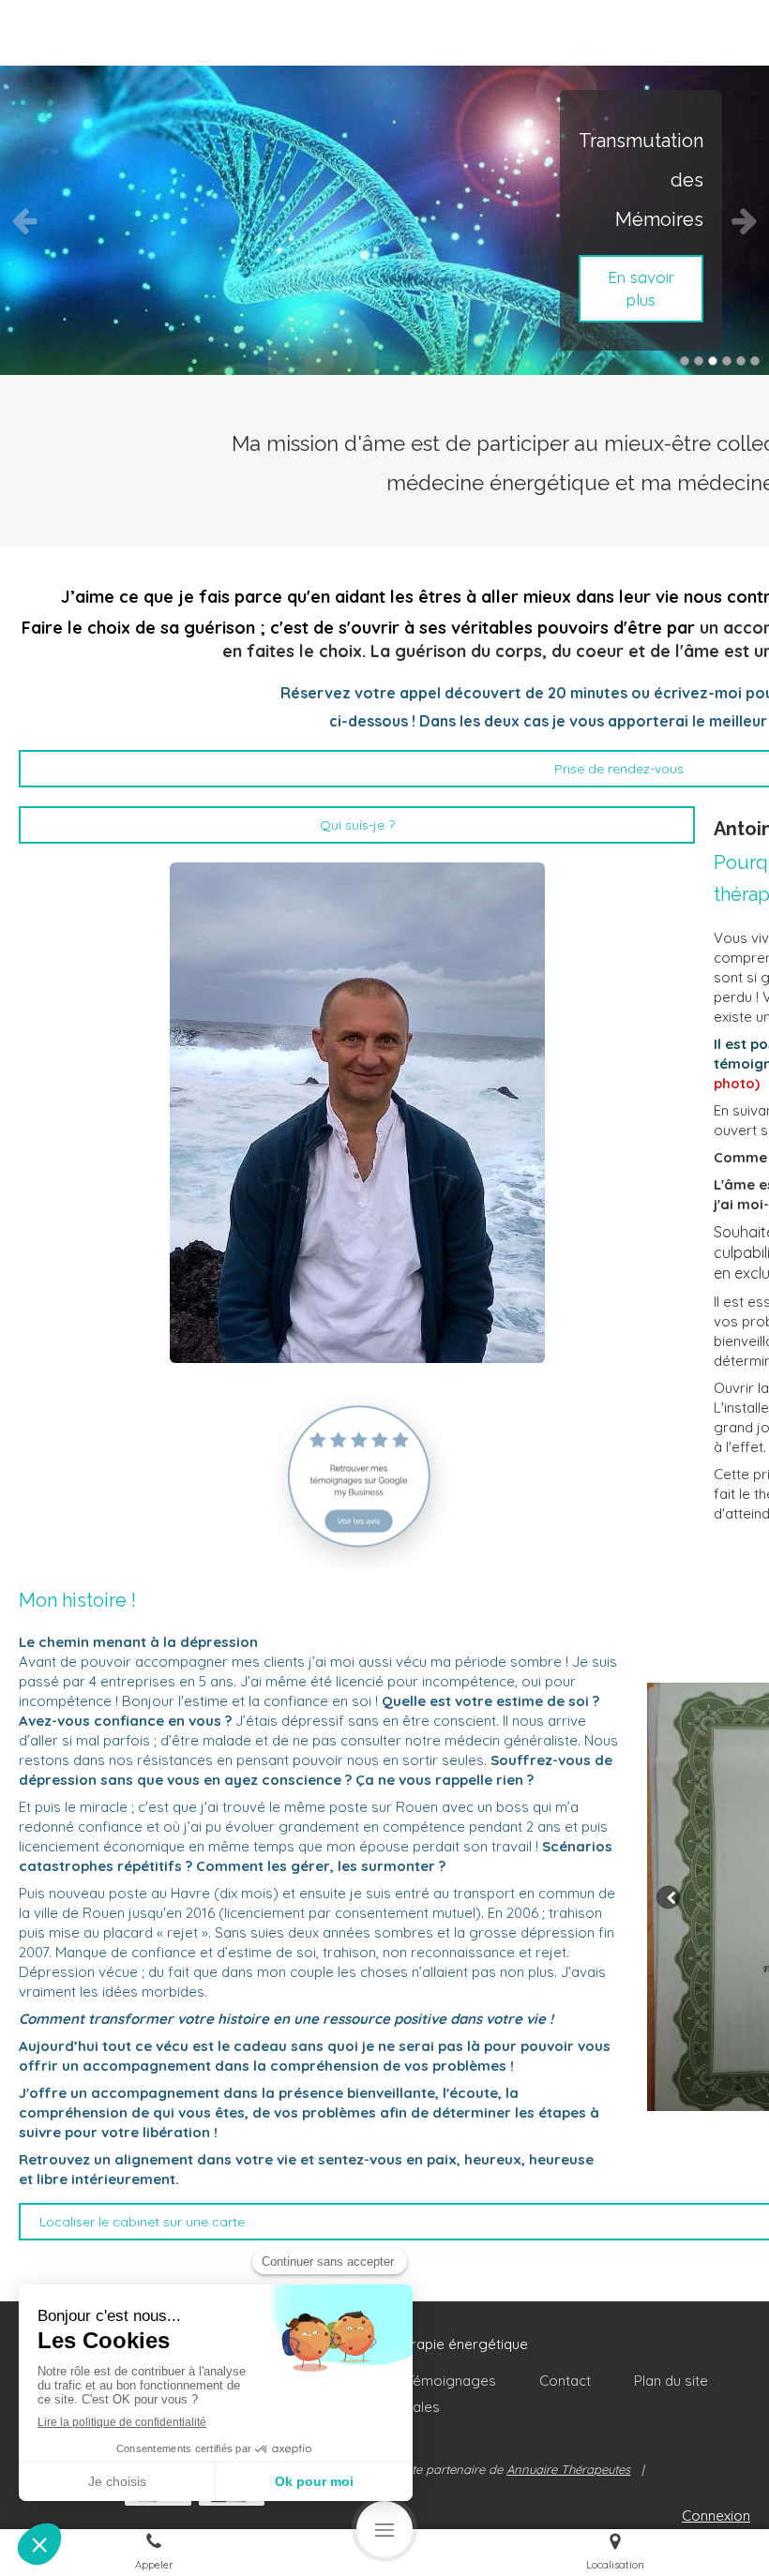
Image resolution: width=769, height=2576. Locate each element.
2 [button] (699, 361)
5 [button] (741, 361)
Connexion (716, 2516)
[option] (384, 220)
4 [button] (727, 361)
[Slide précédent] (668, 1897)
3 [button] (713, 361)
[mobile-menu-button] (384, 2529)
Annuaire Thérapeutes (568, 2469)
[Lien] (357, 1475)
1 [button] (685, 361)
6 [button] (755, 361)
